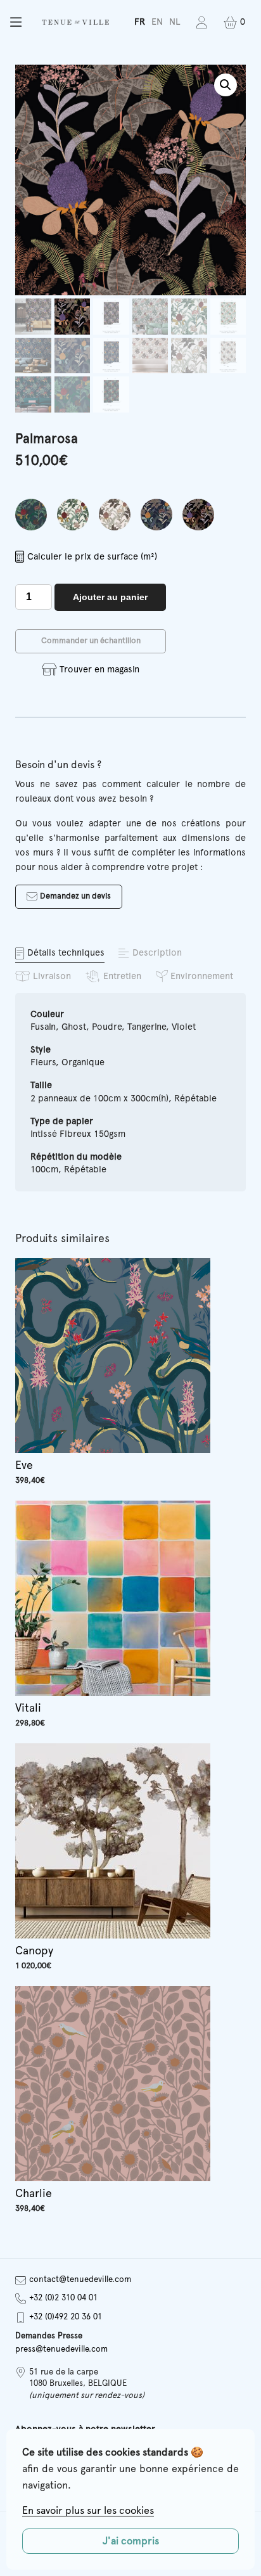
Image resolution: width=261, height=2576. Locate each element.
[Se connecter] (202, 22)
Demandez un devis (75, 896)
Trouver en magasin (99, 670)
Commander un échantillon (91, 641)
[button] (16, 22)
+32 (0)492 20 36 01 (66, 2317)
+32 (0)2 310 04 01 (63, 2298)
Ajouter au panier (110, 597)
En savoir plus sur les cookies (88, 2511)
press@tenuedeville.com (61, 2349)
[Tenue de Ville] (75, 22)
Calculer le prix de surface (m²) (92, 557)
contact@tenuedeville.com (80, 2280)
